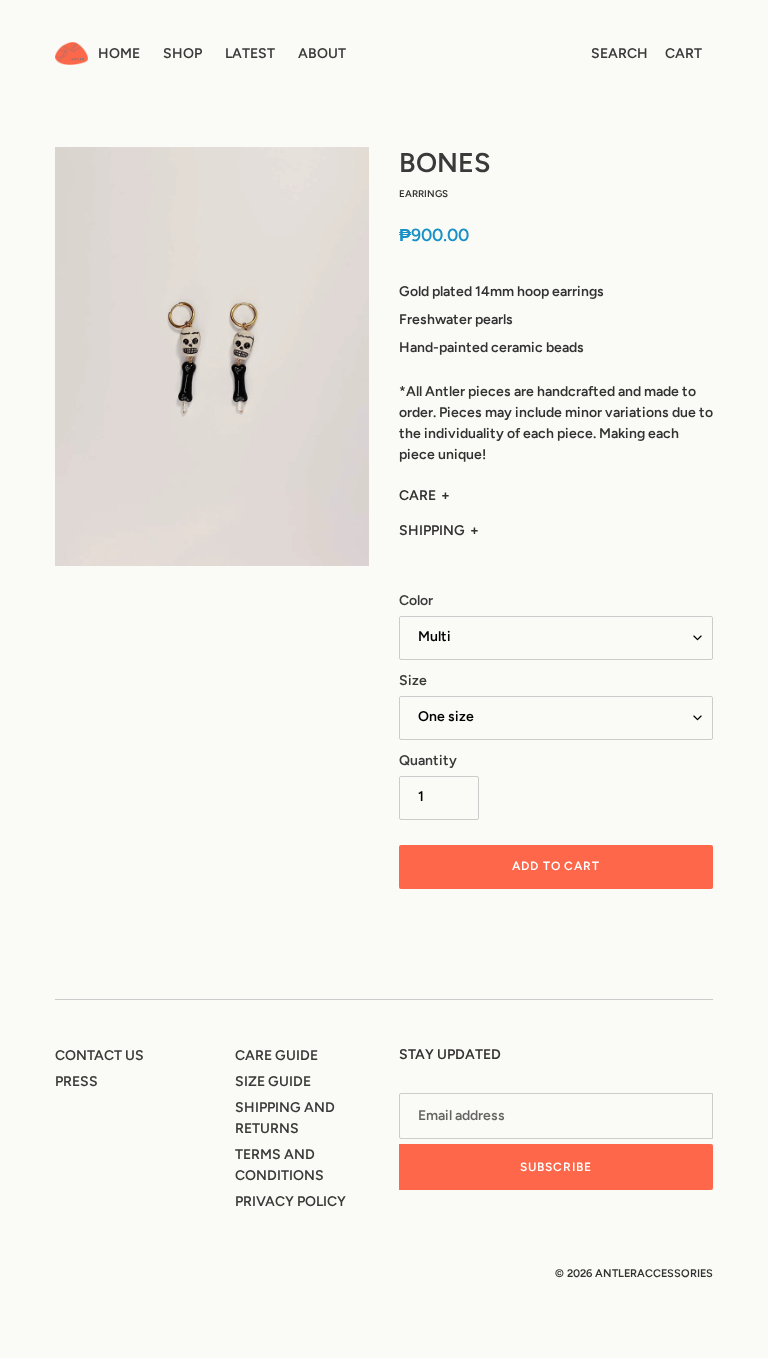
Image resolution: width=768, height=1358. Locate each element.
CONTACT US (99, 1055)
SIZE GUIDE (273, 1081)
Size (413, 680)
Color (416, 600)
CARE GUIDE (276, 1055)
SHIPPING (432, 530)
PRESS (76, 1081)
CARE (417, 495)
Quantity (428, 760)
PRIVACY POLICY (290, 1201)
